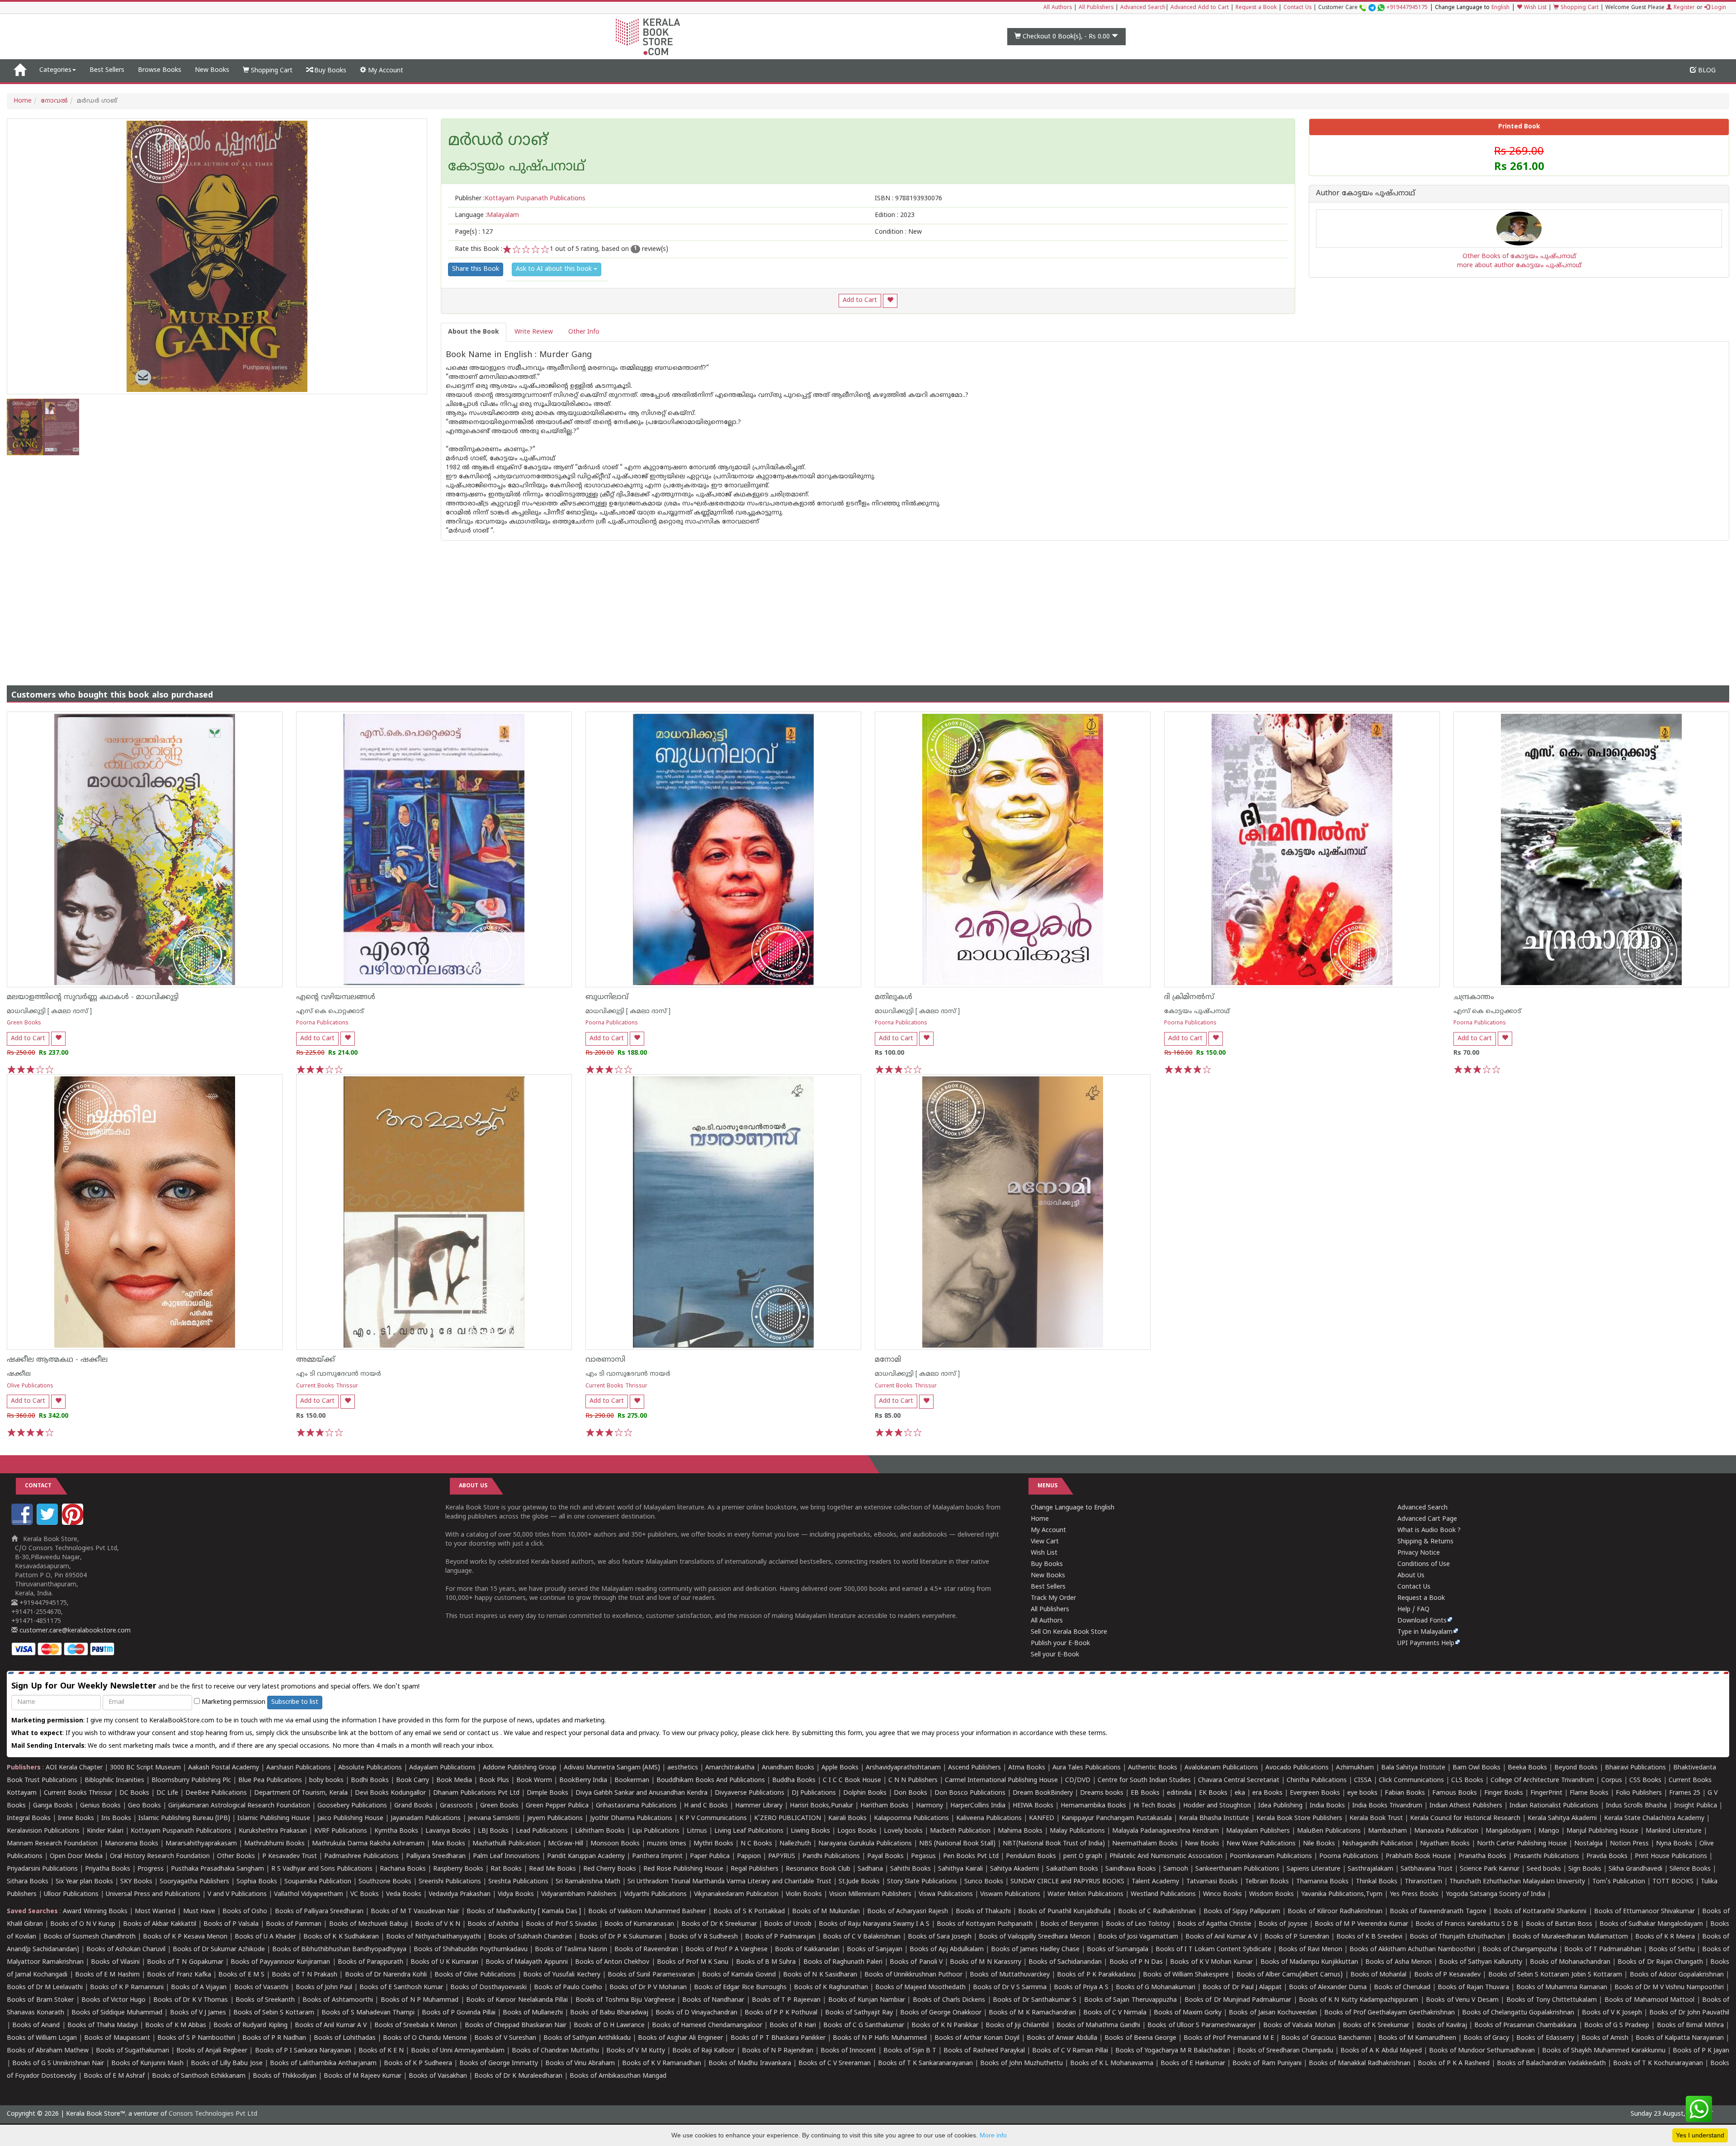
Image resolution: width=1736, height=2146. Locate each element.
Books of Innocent (848, 2051)
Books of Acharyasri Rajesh (908, 1912)
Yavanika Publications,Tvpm (1342, 1894)
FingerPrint (1546, 1793)
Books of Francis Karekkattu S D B (1467, 1924)
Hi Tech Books (1155, 1806)
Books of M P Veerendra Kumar (1361, 1924)
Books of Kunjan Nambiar (867, 2000)
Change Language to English (1073, 1508)
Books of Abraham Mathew (48, 2051)
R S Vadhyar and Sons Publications (322, 1869)
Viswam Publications (1010, 1894)
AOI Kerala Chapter (74, 1768)
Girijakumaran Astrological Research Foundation (239, 1806)
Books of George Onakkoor (941, 2013)
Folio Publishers (1639, 1793)
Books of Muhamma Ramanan (1562, 1988)
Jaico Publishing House (350, 1818)
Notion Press (1629, 1844)
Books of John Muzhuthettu (1021, 2063)
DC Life (167, 1793)
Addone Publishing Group (520, 1768)
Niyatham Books (1445, 1844)
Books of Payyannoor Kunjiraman (280, 1962)
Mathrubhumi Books (274, 1844)
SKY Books (136, 1882)
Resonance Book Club (818, 1869)
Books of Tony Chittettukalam (1552, 2000)
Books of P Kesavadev (1448, 1975)
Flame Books (1589, 1793)
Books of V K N (438, 1924)
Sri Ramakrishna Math (588, 1882)
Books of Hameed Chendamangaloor (707, 2026)
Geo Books (144, 1806)
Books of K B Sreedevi (1369, 1937)
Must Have (199, 1912)
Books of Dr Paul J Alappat (1242, 1988)
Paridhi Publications (831, 1856)
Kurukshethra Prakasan (273, 1831)
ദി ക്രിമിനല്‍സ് (1189, 997)
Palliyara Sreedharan (436, 1856)
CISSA (1363, 1780)
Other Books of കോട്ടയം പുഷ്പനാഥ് (1519, 257)
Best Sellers (107, 70)
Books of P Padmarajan (780, 1937)
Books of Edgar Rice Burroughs (740, 1988)
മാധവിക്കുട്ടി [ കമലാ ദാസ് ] (49, 1012)
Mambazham (1387, 1831)
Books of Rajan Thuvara (1473, 1988)
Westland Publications (1164, 1894)
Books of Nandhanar (713, 2000)
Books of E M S (241, 1975)
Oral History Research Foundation (160, 1856)
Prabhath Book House (1418, 1856)
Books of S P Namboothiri (196, 2038)
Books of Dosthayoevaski (488, 1988)
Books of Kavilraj (1442, 2026)
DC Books (134, 1793)
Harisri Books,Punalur (821, 1806)
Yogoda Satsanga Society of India (1495, 1894)
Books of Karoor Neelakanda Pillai (517, 2000)
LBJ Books (493, 1831)
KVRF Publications (341, 1831)
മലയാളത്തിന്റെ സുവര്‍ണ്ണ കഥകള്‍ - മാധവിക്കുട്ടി (93, 997)
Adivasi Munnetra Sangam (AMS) (612, 1768)
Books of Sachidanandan (1065, 1962)
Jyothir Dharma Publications (631, 1818)
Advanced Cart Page (1427, 1519)
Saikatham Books (1072, 1869)
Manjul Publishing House (1602, 1831)
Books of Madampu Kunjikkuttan (1309, 1962)
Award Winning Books (95, 1912)
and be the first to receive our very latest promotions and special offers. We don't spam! (215, 1686)
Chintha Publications (1317, 1780)
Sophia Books (257, 1882)
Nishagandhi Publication (1377, 1844)
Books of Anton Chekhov (612, 1962)
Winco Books (1222, 1894)
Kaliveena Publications (989, 1818)
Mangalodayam (1508, 1831)
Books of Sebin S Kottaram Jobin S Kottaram (1555, 1975)
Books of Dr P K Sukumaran (620, 1937)
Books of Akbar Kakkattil (160, 1924)
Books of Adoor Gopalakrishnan (1677, 1975)
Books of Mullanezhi (533, 2013)
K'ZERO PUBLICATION (788, 1818)
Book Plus (494, 1780)
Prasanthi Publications (1546, 1856)
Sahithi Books (910, 1869)
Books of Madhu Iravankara (750, 2063)
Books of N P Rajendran (778, 2051)
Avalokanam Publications (1221, 1768)
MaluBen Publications (1329, 1831)
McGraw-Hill (566, 1844)
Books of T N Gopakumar (185, 1962)
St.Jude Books (859, 1882)
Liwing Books (810, 1831)
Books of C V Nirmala (1115, 2013)
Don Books (910, 1793)
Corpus (1612, 1780)
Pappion (749, 1856)
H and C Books (706, 1806)
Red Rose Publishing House (683, 1869)
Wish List (1534, 8)
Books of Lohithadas (345, 2038)
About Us (1411, 1576)
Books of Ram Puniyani (1267, 2063)
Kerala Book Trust (1376, 1818)
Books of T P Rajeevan (786, 2000)
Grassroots (456, 1806)
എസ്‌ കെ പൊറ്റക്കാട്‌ (330, 1012)
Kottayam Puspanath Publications (181, 1831)
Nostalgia (1588, 1844)
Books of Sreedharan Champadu (1285, 2051)
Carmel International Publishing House (1001, 1780)
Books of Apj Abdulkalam (947, 1950)
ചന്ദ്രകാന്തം (1474, 997)
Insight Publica (1696, 1806)
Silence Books (1690, 1869)
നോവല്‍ (54, 101)
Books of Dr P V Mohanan (648, 1988)
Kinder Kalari (105, 1831)
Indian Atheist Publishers (1466, 1806)
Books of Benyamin (1069, 1924)
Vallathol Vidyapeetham (309, 1894)
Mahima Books (1020, 1831)
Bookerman (632, 1780)
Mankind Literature (1674, 1831)
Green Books (24, 1023)
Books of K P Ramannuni (127, 1988)
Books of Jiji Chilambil (1017, 2026)
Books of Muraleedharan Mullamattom (1570, 1937)
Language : (487, 215)
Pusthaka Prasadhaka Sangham (217, 1869)
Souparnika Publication (318, 1882)
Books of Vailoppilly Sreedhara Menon (1035, 1937)
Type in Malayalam (1425, 1632)
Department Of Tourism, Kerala (301, 1793)
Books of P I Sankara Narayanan (303, 2051)
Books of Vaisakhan (438, 2076)
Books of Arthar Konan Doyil (977, 2038)
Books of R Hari (793, 2026)
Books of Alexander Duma (1328, 1988)
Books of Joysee (1283, 1924)
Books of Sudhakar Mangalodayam (1651, 1924)
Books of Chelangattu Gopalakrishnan (1518, 2013)
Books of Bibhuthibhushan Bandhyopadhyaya (339, 1950)
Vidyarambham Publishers (579, 1894)
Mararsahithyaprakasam (201, 1844)
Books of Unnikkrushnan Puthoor (913, 1975)
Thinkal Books (1377, 1882)
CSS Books (1645, 1780)
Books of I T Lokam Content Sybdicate (1213, 1950)
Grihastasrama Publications (636, 1806)
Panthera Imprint (657, 1856)
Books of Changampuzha (1520, 1950)
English (1500, 8)
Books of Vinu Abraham (580, 2063)
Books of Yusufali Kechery (562, 1975)
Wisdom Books (1271, 1894)
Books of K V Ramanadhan (662, 2063)
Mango (1549, 1831)
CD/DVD (1078, 1780)
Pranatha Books (1482, 1856)
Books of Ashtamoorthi (338, 2000)
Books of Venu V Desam (1462, 2000)
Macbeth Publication (960, 1831)
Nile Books (1319, 1844)
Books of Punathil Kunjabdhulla (1064, 1912)
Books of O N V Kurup (83, 1924)
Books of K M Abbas (176, 2026)
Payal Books (885, 1856)
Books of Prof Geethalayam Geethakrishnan (1389, 2013)
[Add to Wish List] (890, 301)
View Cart (1045, 1542)
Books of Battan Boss (1559, 1924)
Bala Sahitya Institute (1413, 1768)
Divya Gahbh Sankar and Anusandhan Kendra (642, 1793)
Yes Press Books (1414, 1894)
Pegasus (923, 1856)
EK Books (1213, 1793)
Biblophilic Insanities (114, 1780)
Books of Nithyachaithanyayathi (434, 1937)
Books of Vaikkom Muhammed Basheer (647, 1912)
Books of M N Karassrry (986, 1962)
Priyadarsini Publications (42, 1869)
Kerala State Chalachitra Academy (1654, 1818)
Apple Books (840, 1768)
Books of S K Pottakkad (749, 1912)
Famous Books (1455, 1793)
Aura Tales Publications (1087, 1768)
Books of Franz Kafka (179, 1975)
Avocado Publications (1297, 1768)
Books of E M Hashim (107, 1975)
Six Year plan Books (84, 1882)
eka (1240, 1793)
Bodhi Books (370, 1780)
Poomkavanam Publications (1271, 1856)
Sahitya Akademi (1014, 1869)
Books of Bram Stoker (40, 2000)
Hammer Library (759, 1806)
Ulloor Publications (71, 1894)
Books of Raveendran (646, 1950)
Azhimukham (1355, 1768)
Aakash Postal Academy (224, 1768)
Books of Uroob (788, 1924)
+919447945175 (1407, 8)
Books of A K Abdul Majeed (1381, 2051)
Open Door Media (76, 1856)
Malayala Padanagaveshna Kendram (1165, 1831)
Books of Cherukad (1402, 1988)
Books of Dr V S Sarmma (1010, 1988)
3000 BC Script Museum (145, 1768)
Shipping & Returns (1425, 1542)
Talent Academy (1155, 1882)
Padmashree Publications (361, 1856)
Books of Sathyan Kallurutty (1481, 1962)
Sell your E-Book (1055, 1655)
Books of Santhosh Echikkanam (199, 2076)
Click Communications (1411, 1780)
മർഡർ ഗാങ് (498, 141)
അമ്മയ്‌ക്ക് (316, 1360)
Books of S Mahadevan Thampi (368, 2013)
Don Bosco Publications (970, 1793)
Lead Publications (542, 1831)
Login (1718, 8)
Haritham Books (885, 1806)
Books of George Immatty (499, 2063)
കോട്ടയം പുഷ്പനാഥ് (1197, 1012)
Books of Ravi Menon (1310, 1950)
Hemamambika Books (1093, 1806)
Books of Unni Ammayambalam (458, 2051)
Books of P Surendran (1297, 1937)
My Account (385, 71)
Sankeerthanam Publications (1237, 1869)
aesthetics (683, 1768)
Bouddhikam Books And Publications (711, 1780)
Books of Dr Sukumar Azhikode (219, 1950)
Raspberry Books (458, 1869)
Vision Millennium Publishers (870, 1894)
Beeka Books (1527, 1768)
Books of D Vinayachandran (696, 2013)
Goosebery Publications (352, 1806)
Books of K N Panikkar (945, 2026)
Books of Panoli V (916, 1962)
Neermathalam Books (1145, 1844)
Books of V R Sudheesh (703, 1937)
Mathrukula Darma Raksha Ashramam (368, 1844)
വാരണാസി (605, 1360)
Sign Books (1585, 1869)
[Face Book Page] (23, 1523)
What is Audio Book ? (1429, 1530)
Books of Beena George (1140, 2038)
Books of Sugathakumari (132, 2051)
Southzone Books (385, 1882)
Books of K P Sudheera (418, 2063)
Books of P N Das (1136, 1962)
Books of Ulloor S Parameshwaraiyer (1202, 2026)
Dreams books (1102, 1793)
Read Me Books (552, 1869)
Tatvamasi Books (1212, 1882)
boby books (326, 1780)
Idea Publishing (1280, 1806)
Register (1683, 8)
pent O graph (1083, 1856)
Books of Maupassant (117, 2038)
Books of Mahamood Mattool (1649, 2000)
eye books (1362, 1793)
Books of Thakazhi (983, 1912)
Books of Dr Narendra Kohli (386, 1975)
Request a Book (1256, 8)
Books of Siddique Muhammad (117, 2013)
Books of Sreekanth (265, 2000)
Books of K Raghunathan (831, 1988)
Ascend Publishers (974, 1768)
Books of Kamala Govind (739, 1975)
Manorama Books (132, 1844)
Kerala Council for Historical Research (1465, 1818)
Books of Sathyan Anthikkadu (587, 2038)
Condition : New (898, 232)
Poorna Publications (322, 1023)
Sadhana (870, 1869)
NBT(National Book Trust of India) (1054, 1844)
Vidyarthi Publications (655, 1894)
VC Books (365, 1894)
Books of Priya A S (1081, 1988)
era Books (1267, 1793)
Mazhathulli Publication (507, 1844)
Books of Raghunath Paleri (843, 1962)
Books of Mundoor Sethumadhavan (1482, 2051)
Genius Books (100, 1806)
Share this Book (476, 269)
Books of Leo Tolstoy (1138, 1924)
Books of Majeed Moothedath (920, 1988)
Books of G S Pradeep (1617, 2026)
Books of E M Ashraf (114, 2076)
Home (23, 101)
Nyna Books (1674, 1844)
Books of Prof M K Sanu (693, 1962)
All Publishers (1096, 8)
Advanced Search (1143, 8)
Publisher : (520, 199)
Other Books (236, 1856)
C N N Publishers (913, 1780)
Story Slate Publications (922, 1882)
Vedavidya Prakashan (460, 1894)
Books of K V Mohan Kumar (1211, 1962)
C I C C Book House (852, 1780)
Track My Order (1053, 1598)
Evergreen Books (1315, 1793)
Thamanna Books (1322, 1882)
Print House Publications (1671, 1856)
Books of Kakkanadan (807, 1950)
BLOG (1706, 71)
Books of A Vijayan (199, 1988)
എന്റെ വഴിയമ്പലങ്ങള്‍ (336, 997)
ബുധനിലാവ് (607, 997)
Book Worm (534, 1780)
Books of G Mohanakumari (1156, 1988)
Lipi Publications (656, 1831)
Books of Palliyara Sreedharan (319, 1912)
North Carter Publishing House (1522, 1844)
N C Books (756, 1844)
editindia (1179, 1793)
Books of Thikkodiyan (285, 2076)
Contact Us (1297, 8)
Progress (151, 1869)
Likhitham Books (600, 1831)
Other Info (584, 332)
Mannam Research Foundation (52, 1844)
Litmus (697, 1831)
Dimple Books (547, 1793)
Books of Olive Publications (475, 1975)
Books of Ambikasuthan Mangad (618, 2076)
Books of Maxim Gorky (1188, 2013)
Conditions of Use (1424, 1564)
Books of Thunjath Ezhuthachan (1457, 1937)
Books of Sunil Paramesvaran (651, 1975)
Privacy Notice (1419, 1553)
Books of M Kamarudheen (1417, 2038)
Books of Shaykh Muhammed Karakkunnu (1604, 2051)
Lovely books (903, 1831)
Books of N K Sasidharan (820, 1975)
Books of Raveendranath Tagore (1438, 1912)
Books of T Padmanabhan (1603, 1950)
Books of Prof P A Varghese (726, 1950)
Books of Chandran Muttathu (555, 2051)
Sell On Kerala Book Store (1069, 1632)
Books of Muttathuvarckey (1010, 1975)
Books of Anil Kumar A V (1221, 1937)
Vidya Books (516, 1894)
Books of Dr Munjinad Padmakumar (1238, 2000)
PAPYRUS (782, 1856)
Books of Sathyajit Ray (859, 2013)
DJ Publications (814, 1793)
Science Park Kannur (1490, 1869)
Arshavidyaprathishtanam (903, 1768)
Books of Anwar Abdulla (1062, 2038)
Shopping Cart (1579, 8)
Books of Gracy (1486, 2038)
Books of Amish (1605, 2038)
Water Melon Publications (1085, 1894)
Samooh (1176, 1869)
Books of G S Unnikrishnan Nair (58, 2063)
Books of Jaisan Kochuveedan (1273, 2013)
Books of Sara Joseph (940, 1937)
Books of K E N (381, 2051)
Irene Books (76, 1818)
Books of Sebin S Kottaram (274, 2013)
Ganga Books (53, 1806)
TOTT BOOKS (1673, 1882)
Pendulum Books (1031, 1856)
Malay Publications (1077, 1831)
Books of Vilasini (115, 1962)
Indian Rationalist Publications (1554, 1806)
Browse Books (160, 70)
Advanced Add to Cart (1200, 8)
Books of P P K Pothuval (781, 2013)
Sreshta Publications (518, 1882)
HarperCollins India (978, 1806)
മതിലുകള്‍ (894, 997)
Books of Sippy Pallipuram (1242, 1912)
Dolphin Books (865, 1793)
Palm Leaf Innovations (506, 1856)
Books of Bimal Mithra (1690, 2026)
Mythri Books (713, 1844)
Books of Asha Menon (1398, 1962)
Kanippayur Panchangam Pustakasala (1117, 1818)
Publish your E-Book (1060, 1644)
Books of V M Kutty (635, 2051)
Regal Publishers (755, 1869)
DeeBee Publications (216, 1793)
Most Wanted (155, 1912)
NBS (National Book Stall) (957, 1844)
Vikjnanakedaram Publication (736, 1894)
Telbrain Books (1267, 1882)
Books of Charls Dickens (949, 2000)
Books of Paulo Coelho (568, 1988)
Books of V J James (198, 2013)
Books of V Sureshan (505, 2038)
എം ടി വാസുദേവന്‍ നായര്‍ (339, 1374)
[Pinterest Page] (74, 1523)
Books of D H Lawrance (609, 2026)
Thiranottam (1423, 1882)
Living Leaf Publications (749, 1831)
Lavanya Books (448, 1831)
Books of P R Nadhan (274, 2038)
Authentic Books (1153, 1768)
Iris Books (116, 1818)
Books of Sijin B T (910, 2051)
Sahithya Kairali (960, 1869)
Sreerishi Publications (450, 1882)
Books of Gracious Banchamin (1326, 2038)
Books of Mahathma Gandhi (1098, 2026)
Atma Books (1027, 1768)
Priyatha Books (108, 1869)
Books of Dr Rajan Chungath (1660, 1962)
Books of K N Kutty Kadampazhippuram (1359, 2000)
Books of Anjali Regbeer (212, 2051)
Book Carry (413, 1780)
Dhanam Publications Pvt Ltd (476, 1793)
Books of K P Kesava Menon (185, 1937)
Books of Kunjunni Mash (147, 2063)
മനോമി (888, 1360)
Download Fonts (1422, 1621)
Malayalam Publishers (1258, 1831)
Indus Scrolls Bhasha (1636, 1806)
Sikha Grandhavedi (1635, 1869)
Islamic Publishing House (274, 1818)
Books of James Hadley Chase (1035, 1950)
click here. (777, 1733)
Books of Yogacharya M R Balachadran (1173, 2051)
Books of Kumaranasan (639, 1924)
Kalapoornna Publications (911, 1818)
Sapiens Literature (1314, 1869)
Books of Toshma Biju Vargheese (625, 2000)
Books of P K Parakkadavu (1096, 1975)
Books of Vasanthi (261, 1988)
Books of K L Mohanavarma (1112, 2063)
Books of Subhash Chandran (530, 1937)
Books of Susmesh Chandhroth (90, 1937)
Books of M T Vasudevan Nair (415, 1912)
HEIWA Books (1033, 1806)
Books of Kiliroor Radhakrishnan (1335, 1912)
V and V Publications (237, 1894)
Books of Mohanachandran (1570, 1962)
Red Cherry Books (610, 1869)
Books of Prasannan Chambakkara (1525, 2026)
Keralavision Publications (43, 1831)
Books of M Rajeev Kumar (363, 2076)
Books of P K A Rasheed (1454, 2063)
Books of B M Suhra (766, 1962)
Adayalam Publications (442, 1768)
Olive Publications (30, 1386)
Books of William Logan (42, 2038)
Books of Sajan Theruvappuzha (1130, 2000)
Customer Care (1373, 8)
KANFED (1042, 1818)
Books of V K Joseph (1612, 2013)
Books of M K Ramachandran (1032, 2013)
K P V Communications (713, 1818)
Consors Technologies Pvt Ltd (213, 2114)
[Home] (20, 71)
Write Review (534, 332)
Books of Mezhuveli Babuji (368, 1924)
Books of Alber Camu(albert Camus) (1290, 1975)
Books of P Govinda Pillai (459, 2013)
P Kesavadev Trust (290, 1856)
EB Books (1145, 1793)
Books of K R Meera (1665, 1937)
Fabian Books (1405, 1793)
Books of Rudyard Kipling (250, 2026)
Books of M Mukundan (826, 1912)
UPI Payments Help (1426, 1644)
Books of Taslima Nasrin (571, 1950)
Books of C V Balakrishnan (862, 1937)
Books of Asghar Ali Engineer (680, 2038)
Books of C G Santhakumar (864, 2026)
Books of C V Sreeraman (835, 2063)
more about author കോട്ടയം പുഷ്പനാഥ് (1519, 266)
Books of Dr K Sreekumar (719, 1924)
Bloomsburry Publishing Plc (191, 1780)
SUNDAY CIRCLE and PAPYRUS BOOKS (1067, 1882)
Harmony (929, 1806)
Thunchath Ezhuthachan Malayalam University (1517, 1882)
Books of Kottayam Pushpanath (985, 1924)
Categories (55, 70)
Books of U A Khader (265, 1937)
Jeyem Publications (555, 1818)
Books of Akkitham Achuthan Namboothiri (1412, 1950)
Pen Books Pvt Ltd (971, 1856)
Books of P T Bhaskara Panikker (778, 2038)
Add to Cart (860, 300)
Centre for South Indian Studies (1144, 1780)
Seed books (1544, 1869)
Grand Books (413, 1806)
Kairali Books (847, 1818)
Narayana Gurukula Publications (865, 1844)
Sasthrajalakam (1370, 1869)
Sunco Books (984, 1882)
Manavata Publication (1446, 1831)
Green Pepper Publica (557, 1806)
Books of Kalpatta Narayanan (1680, 2038)
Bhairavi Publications (1635, 1768)
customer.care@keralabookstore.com (74, 1631)
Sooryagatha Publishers (194, 1882)
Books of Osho (245, 1912)
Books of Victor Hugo (113, 2000)
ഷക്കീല (19, 1374)
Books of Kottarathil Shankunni (1540, 1912)
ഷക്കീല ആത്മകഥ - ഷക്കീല (57, 1360)
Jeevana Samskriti (494, 1818)
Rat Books (506, 1869)
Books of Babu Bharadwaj (609, 2013)
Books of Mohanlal (1378, 1975)
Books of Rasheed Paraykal (984, 2051)
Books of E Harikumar (1193, 2063)
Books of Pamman (294, 1924)
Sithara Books (28, 1882)
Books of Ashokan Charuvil (126, 1950)
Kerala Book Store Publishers (1299, 1818)
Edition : (895, 215)
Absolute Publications (370, 1768)
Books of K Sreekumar (1376, 2026)
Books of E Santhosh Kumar (401, 1988)
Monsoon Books (615, 1844)
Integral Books (29, 1818)
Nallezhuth (795, 1844)
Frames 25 (1685, 1793)
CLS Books (1467, 1780)
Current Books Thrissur (327, 1386)
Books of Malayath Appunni (526, 1962)
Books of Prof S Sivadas (561, 1924)
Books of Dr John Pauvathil (1689, 2013)
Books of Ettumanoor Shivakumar (1644, 1912)
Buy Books (329, 71)
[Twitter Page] (48, 1523)
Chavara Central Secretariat (1239, 1780)
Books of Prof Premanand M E (1229, 2038)
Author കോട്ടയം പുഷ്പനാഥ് (1366, 194)
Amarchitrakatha (730, 1768)
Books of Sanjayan (875, 1950)
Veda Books (404, 1894)
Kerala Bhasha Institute (1214, 1818)
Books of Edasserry (1545, 2038)
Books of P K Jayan (1701, 2051)
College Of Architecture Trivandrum (1542, 1780)
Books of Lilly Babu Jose (226, 2063)
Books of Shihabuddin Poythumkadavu (471, 1950)
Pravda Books (1607, 1856)
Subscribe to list (295, 1702)
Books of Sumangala (1118, 1950)
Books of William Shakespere (1186, 1975)
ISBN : (908, 199)
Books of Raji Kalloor (703, 2051)
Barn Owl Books (1477, 1768)
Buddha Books (794, 1780)
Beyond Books (1576, 1768)
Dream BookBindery (1043, 1793)
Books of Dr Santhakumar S (1035, 2000)
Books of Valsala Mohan (1299, 2026)
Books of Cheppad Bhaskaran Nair (516, 2026)
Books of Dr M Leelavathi (45, 1988)
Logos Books (857, 1831)
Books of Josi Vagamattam (1138, 1937)
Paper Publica (710, 1856)
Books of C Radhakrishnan (1157, 1912)
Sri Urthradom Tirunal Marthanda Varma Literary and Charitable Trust (729, 1882)
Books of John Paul (324, 1988)
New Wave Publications (1261, 1844)
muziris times (667, 1844)
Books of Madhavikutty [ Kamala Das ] (524, 1912)
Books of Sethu (1672, 1950)
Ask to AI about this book (555, 269)
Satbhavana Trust (1427, 1869)
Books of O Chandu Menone (425, 2038)
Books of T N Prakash (304, 1975)
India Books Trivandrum (1387, 1806)
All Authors (1058, 8)
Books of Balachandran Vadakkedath (1551, 2063)
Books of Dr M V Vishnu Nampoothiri (1669, 1988)
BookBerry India (583, 1780)
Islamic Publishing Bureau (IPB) (184, 1818)
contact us (484, 1733)
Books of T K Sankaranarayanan (925, 2063)
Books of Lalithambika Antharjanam (323, 2063)
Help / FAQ (1413, 1610)
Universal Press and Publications (153, 1894)
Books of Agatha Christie (1214, 1924)
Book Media (454, 1780)
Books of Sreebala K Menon (416, 2026)
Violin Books (804, 1894)
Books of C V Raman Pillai (1070, 2051)
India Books (1327, 1806)
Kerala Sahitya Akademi (1562, 1818)
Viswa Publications (946, 1894)
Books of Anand (36, 2026)
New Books (212, 70)
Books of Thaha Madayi (103, 2026)
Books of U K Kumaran (444, 1962)
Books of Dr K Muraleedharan (518, 2076)
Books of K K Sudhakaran (341, 1937)
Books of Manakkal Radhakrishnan (1360, 2063)
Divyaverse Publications (750, 1793)
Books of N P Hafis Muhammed (880, 2038)
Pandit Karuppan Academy (586, 1856)
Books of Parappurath (370, 1962)
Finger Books (1504, 1793)
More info (993, 2135)
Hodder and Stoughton (1217, 1806)
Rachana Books (403, 1869)
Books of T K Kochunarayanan (1658, 2063)
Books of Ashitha (493, 1924)
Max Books (448, 1844)
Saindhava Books (1131, 1869)
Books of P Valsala (231, 1924)
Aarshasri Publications (299, 1768)
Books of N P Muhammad (420, 2000)
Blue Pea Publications (270, 1780)
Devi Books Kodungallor (390, 1793)
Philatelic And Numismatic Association (1166, 1856)
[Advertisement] (868, 604)
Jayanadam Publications (426, 1818)
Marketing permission (233, 1702)
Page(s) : (474, 232)
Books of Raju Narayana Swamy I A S (874, 1924)
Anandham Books (788, 1768)
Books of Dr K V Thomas (191, 2000)
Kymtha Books (396, 1831)
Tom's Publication (1619, 1882)
